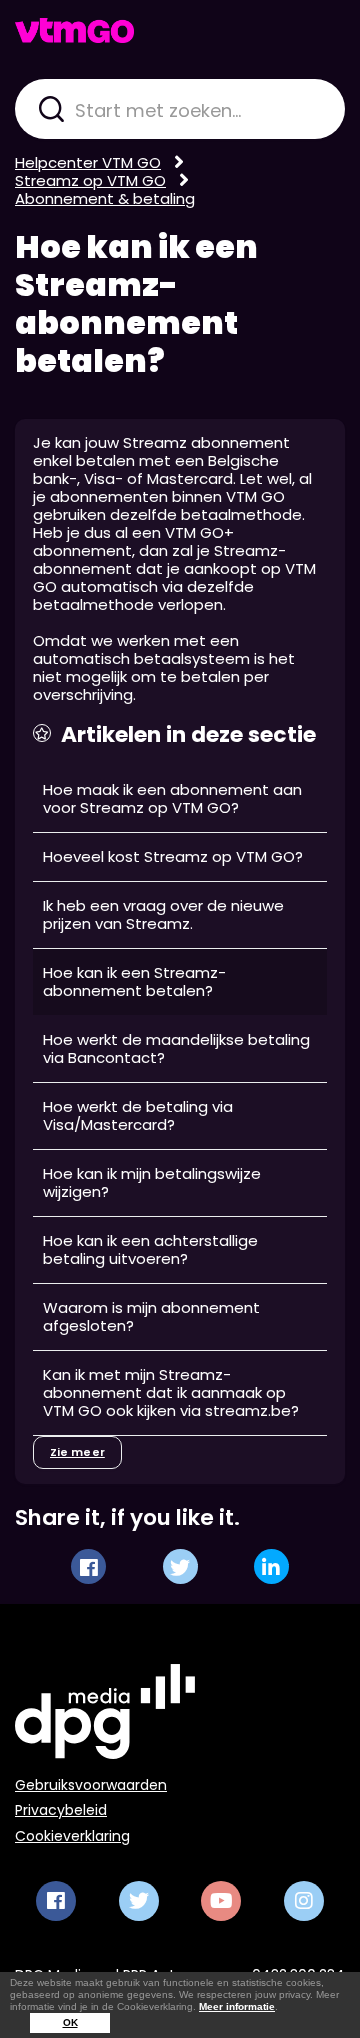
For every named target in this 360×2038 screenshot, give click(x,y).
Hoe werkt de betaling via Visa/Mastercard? (138, 1115)
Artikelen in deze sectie (188, 735)
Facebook (88, 1566)
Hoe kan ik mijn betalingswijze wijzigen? (152, 1182)
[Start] (74, 30)
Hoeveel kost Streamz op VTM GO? (173, 856)
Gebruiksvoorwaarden (91, 1785)
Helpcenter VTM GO (88, 162)
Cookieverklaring (72, 1836)
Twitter (180, 1566)
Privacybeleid (61, 1810)
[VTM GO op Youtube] (221, 1901)
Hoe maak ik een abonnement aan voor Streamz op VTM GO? (172, 798)
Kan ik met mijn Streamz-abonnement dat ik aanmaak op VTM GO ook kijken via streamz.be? (171, 1392)
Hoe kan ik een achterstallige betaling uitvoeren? (150, 1249)
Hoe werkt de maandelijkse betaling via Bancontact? (176, 1048)
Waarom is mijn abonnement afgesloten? (151, 1316)
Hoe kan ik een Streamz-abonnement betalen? (136, 304)
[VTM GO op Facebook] (56, 1901)
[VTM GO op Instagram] (304, 1901)
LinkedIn (271, 1566)
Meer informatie (237, 2006)
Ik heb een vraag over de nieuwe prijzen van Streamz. (163, 914)
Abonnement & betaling (105, 198)
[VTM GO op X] (139, 1901)
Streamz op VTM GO (90, 180)
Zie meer (77, 1452)
